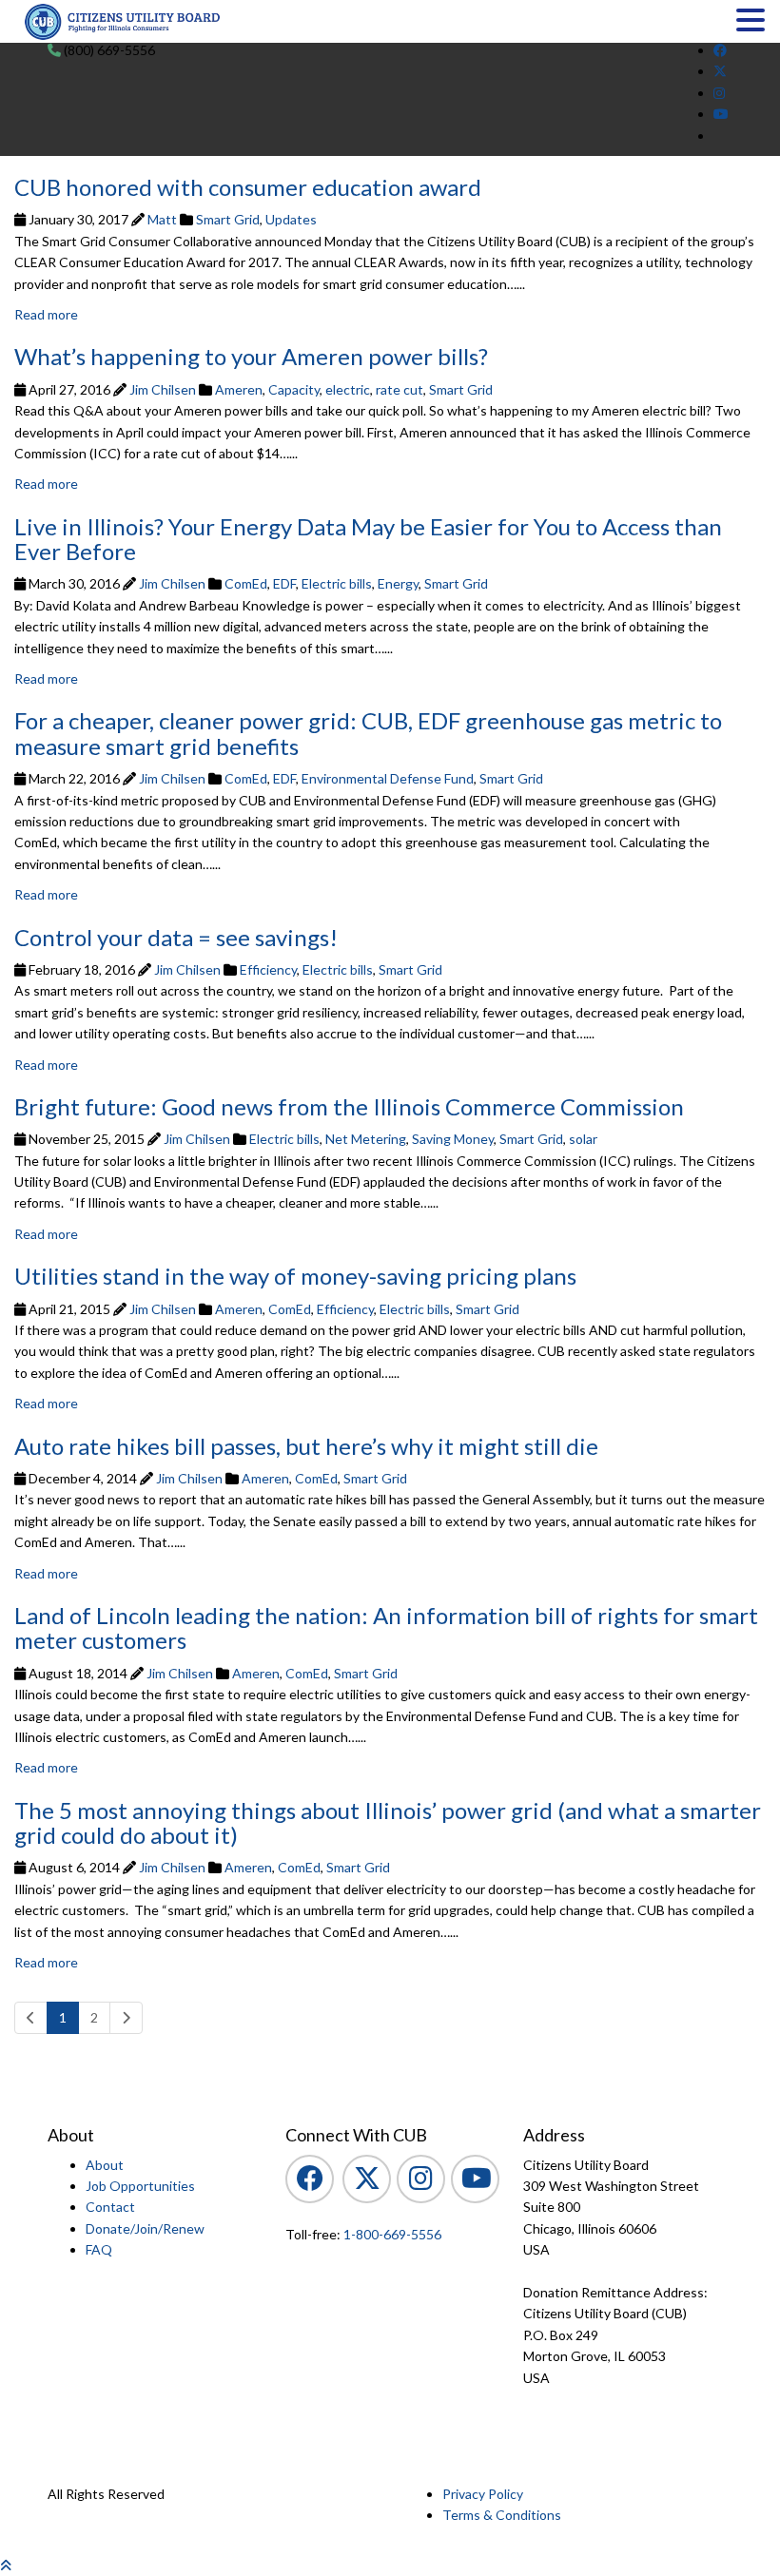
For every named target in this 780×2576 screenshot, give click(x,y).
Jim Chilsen (163, 389)
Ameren (239, 389)
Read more (46, 314)
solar (583, 1139)
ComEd (246, 583)
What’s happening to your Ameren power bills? (251, 356)
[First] (31, 2018)
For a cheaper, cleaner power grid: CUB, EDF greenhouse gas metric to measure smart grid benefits (368, 733)
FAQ (99, 2249)
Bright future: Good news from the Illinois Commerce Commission (349, 1106)
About (105, 2165)
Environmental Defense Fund (388, 778)
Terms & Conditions (502, 2515)
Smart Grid (228, 219)
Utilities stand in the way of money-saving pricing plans (295, 1276)
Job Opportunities (140, 2186)
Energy (398, 583)
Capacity (294, 389)
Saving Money (453, 1139)
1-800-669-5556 (391, 2234)
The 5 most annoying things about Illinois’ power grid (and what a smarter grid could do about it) (388, 1822)
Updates (291, 219)
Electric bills (337, 583)
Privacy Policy (483, 2494)
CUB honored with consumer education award (248, 187)
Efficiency (268, 969)
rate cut (400, 389)
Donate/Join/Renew (145, 2228)
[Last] (126, 2018)
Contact (110, 2207)
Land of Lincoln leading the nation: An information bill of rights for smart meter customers (386, 1627)
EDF (284, 583)
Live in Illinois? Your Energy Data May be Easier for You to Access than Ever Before (368, 539)
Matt (162, 219)
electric (348, 389)
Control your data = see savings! (176, 937)
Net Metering (366, 1139)
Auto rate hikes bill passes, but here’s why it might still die (306, 1446)
